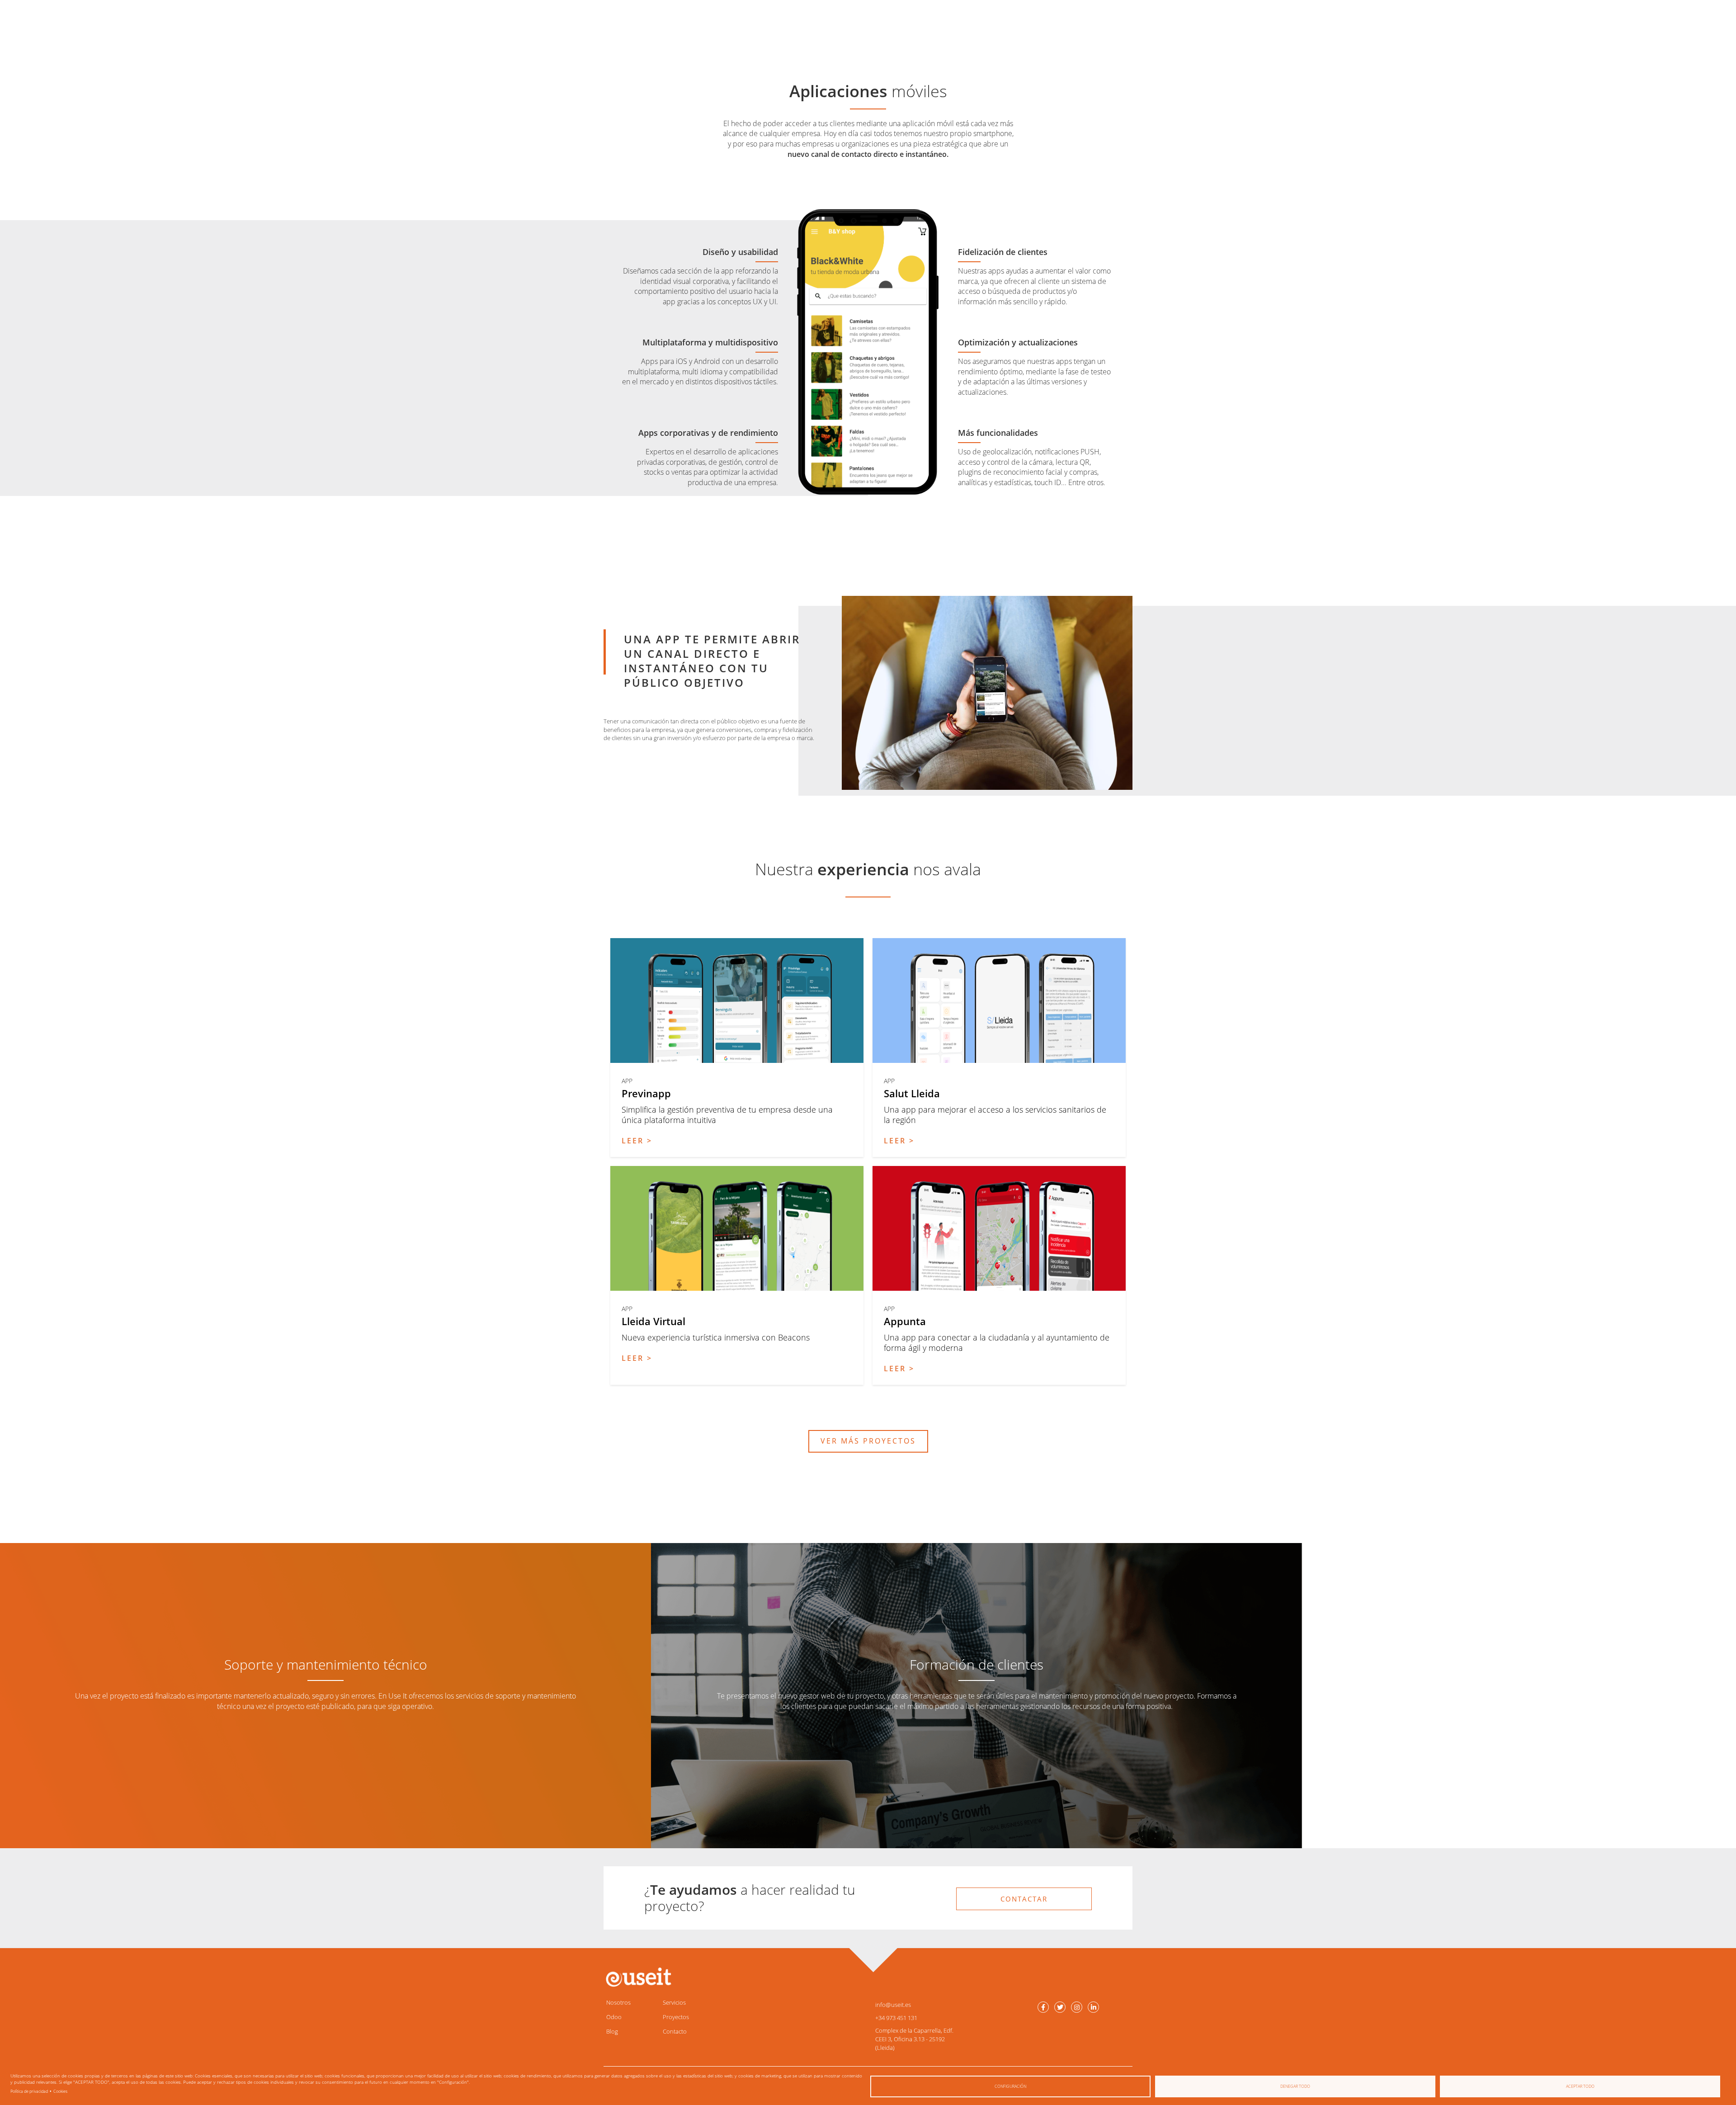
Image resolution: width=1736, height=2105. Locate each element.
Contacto (675, 2031)
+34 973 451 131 (896, 2018)
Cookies (60, 2091)
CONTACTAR (1024, 1899)
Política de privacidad (29, 2091)
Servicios (674, 2002)
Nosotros (618, 2002)
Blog (612, 2031)
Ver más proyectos (868, 1441)
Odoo (614, 2017)
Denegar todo (1295, 2086)
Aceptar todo (1580, 2086)
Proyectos (676, 2017)
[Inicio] (637, 1977)
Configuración (1010, 2086)
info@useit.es (893, 2005)
